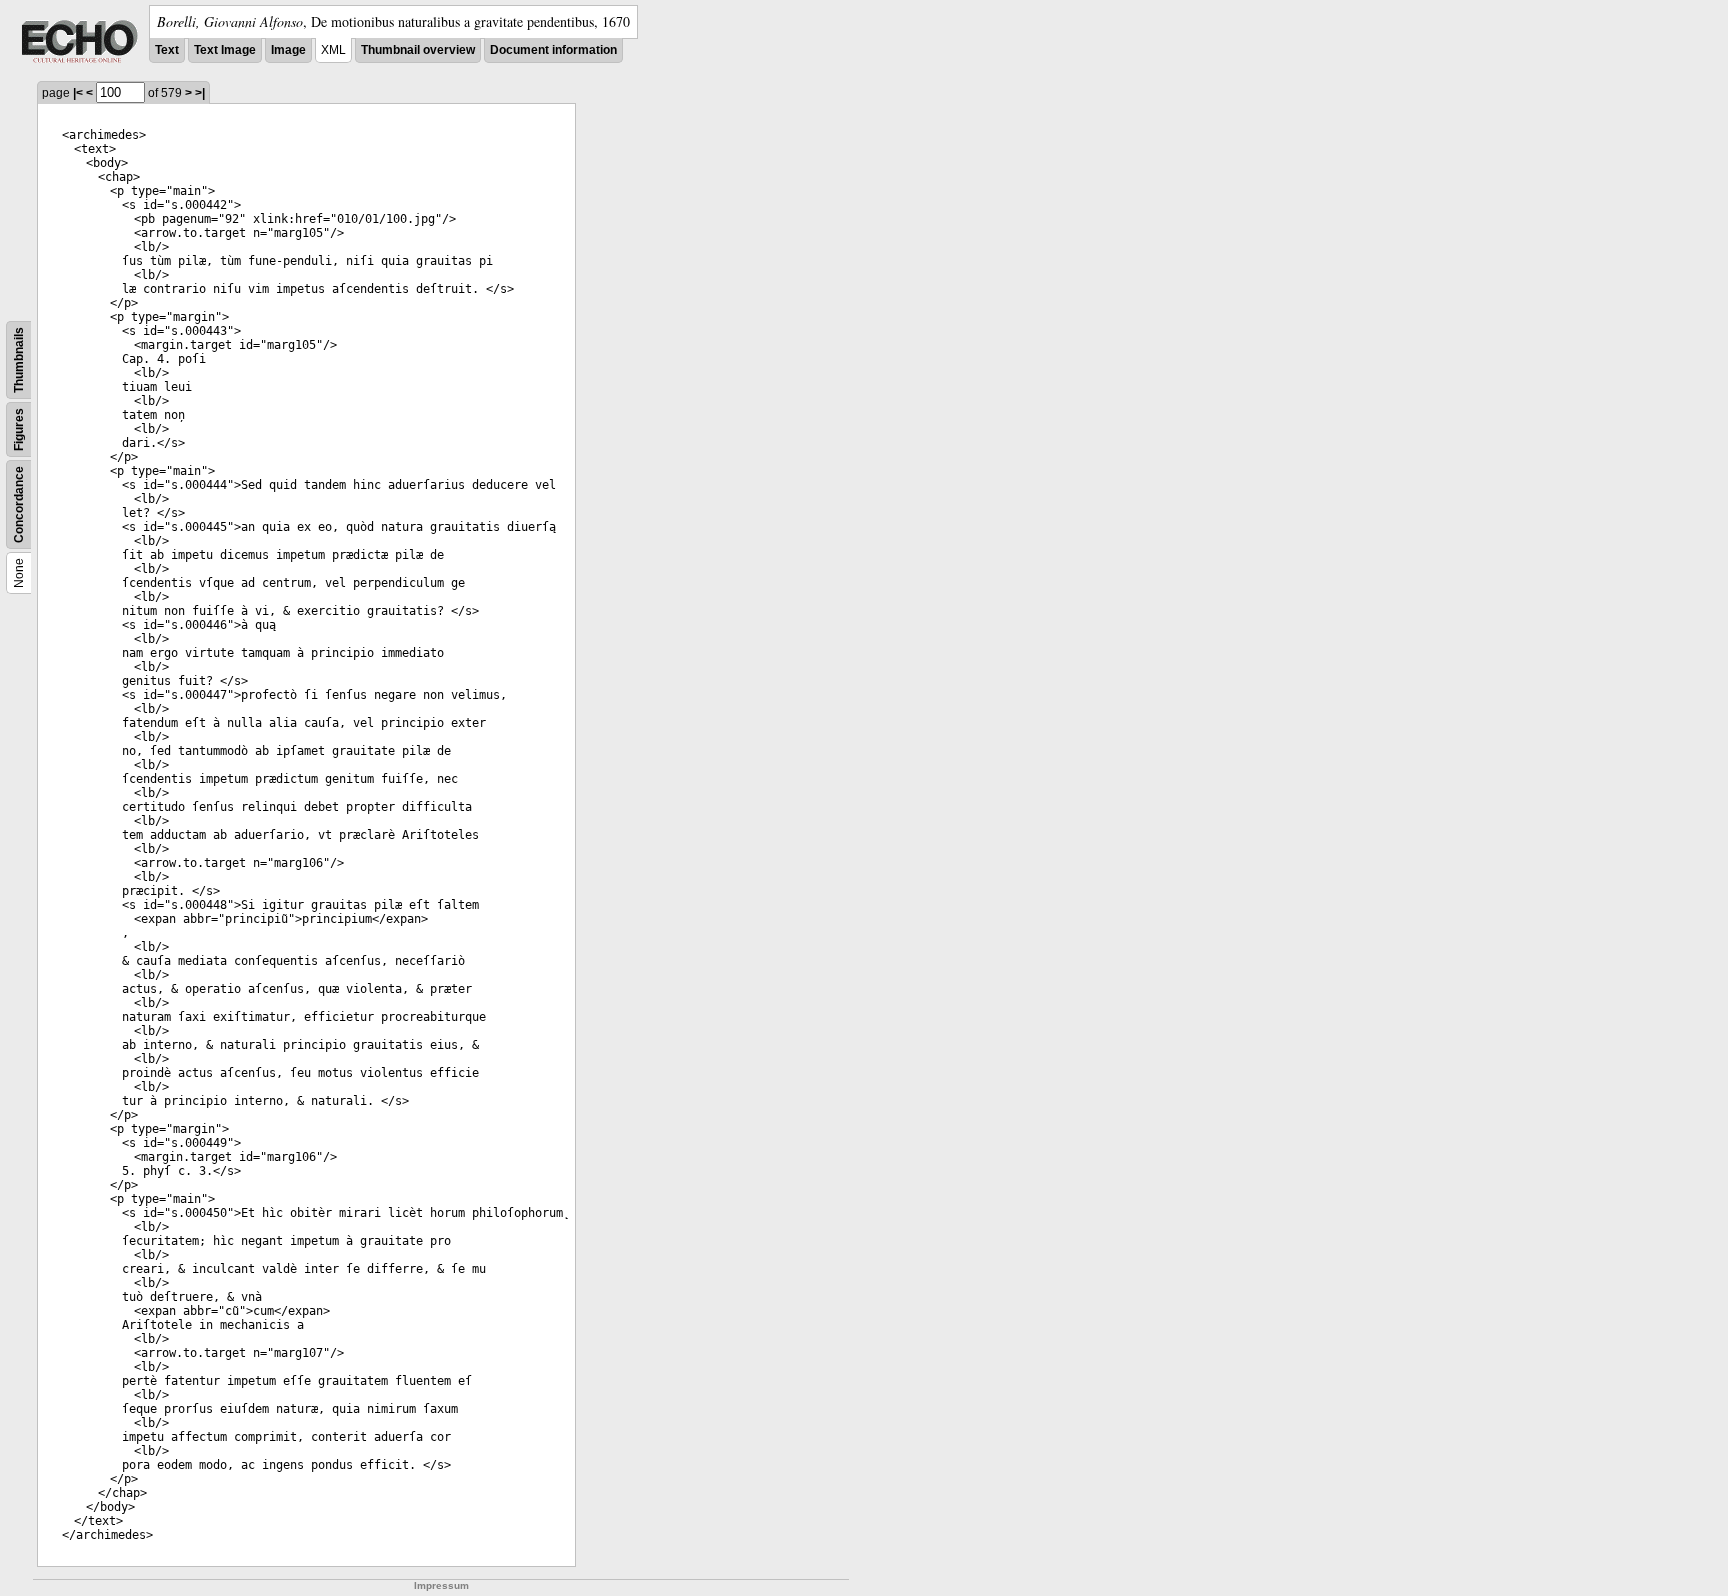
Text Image (225, 50)
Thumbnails (19, 360)
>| (200, 93)
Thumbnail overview (418, 50)
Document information (553, 50)
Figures (19, 429)
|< (78, 93)
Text (167, 50)
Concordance (19, 504)
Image (288, 50)
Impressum (441, 1585)
